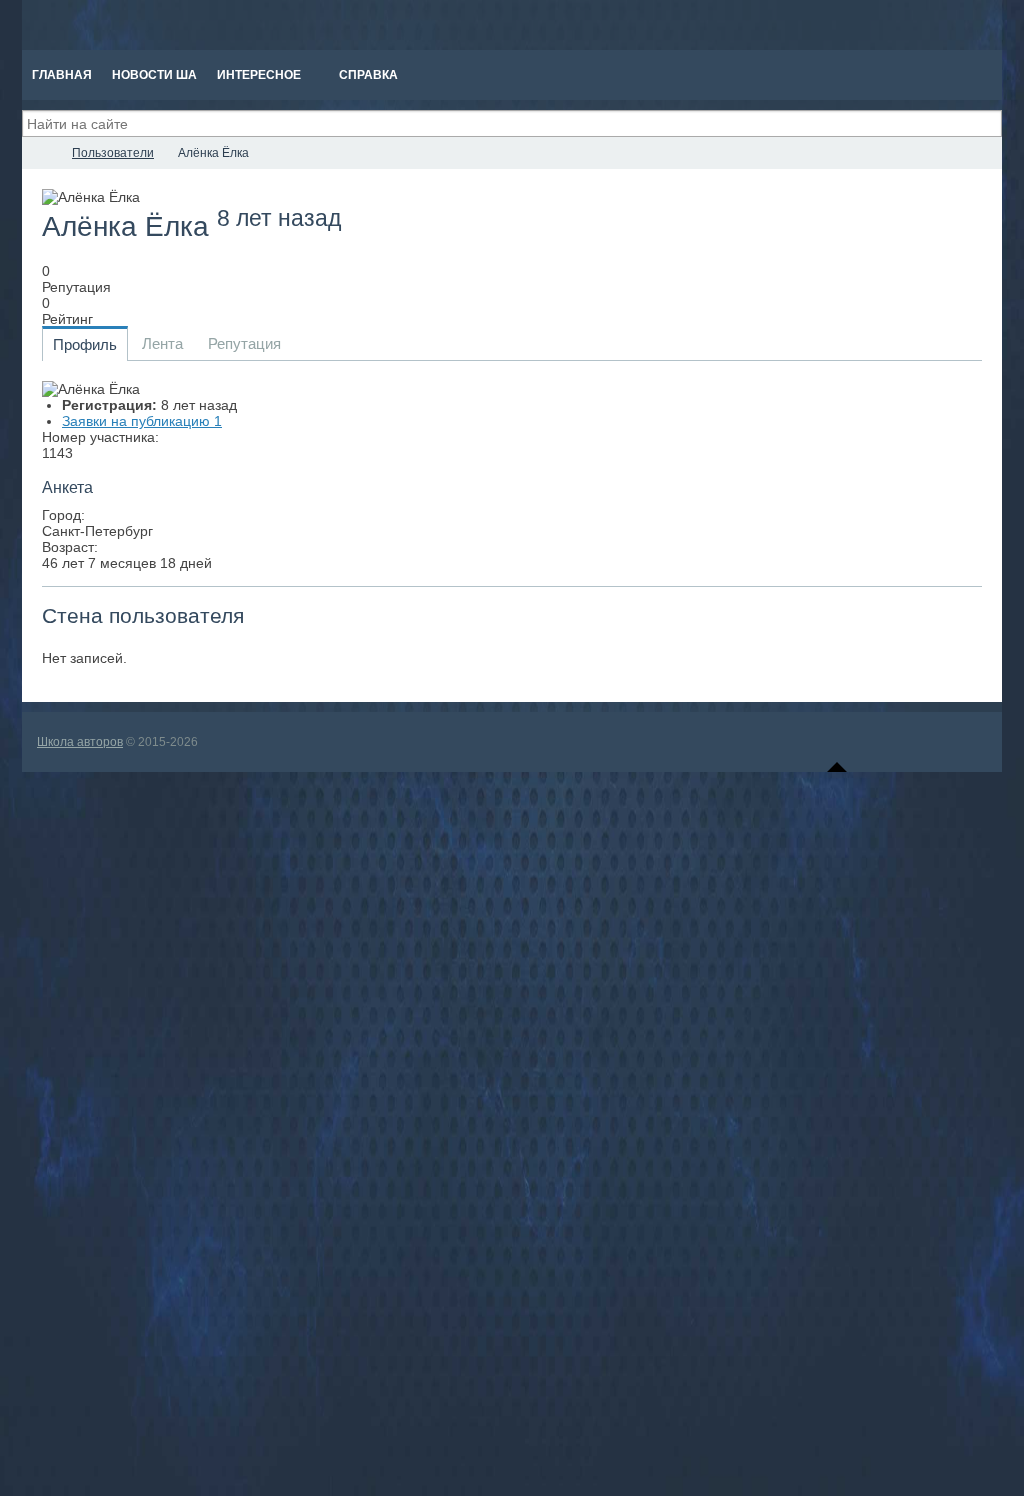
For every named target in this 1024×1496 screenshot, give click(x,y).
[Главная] (40, 153)
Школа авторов (80, 742)
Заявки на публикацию (142, 421)
